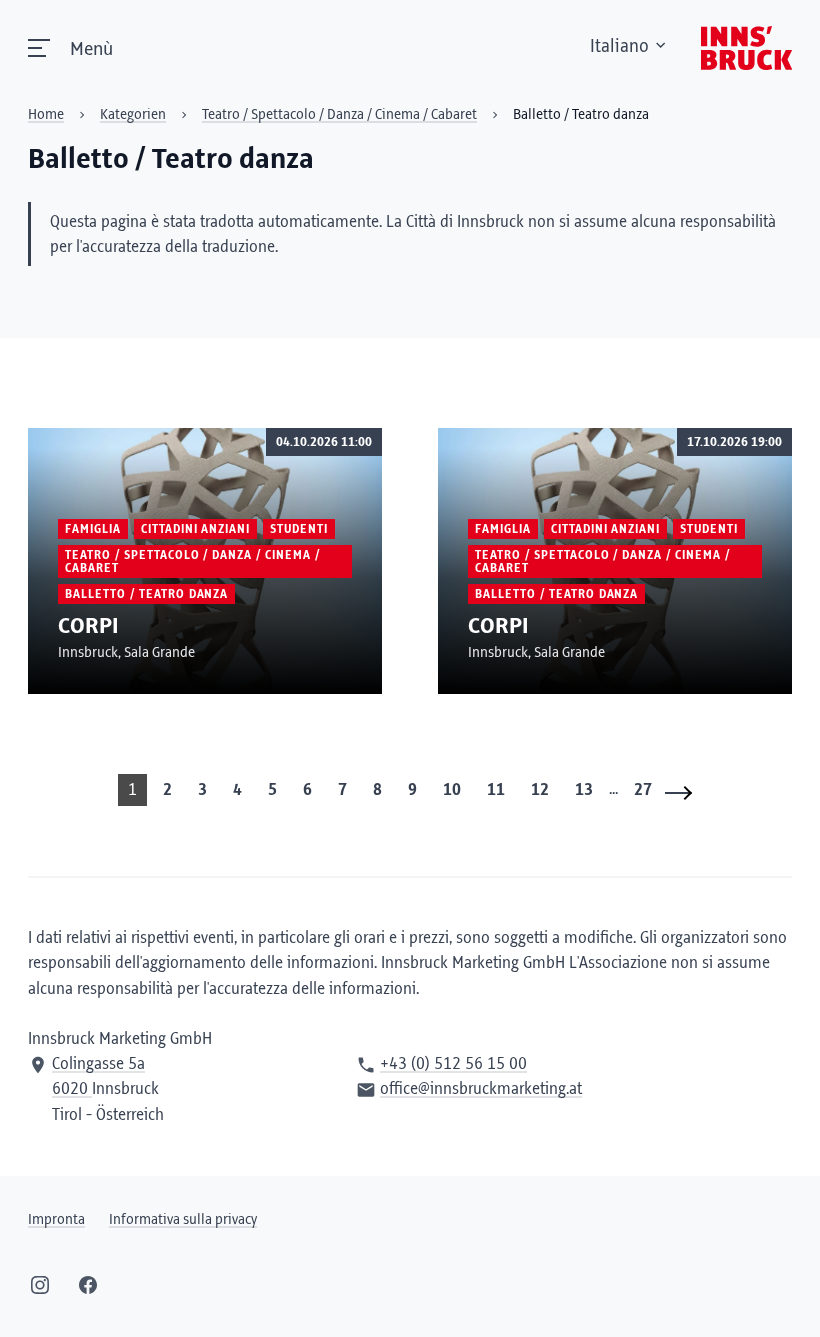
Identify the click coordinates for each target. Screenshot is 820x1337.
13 (584, 790)
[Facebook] (88, 1285)
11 (496, 790)
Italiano (619, 47)
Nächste (685, 792)
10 (452, 790)
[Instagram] (40, 1285)
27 (643, 790)
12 (540, 790)
